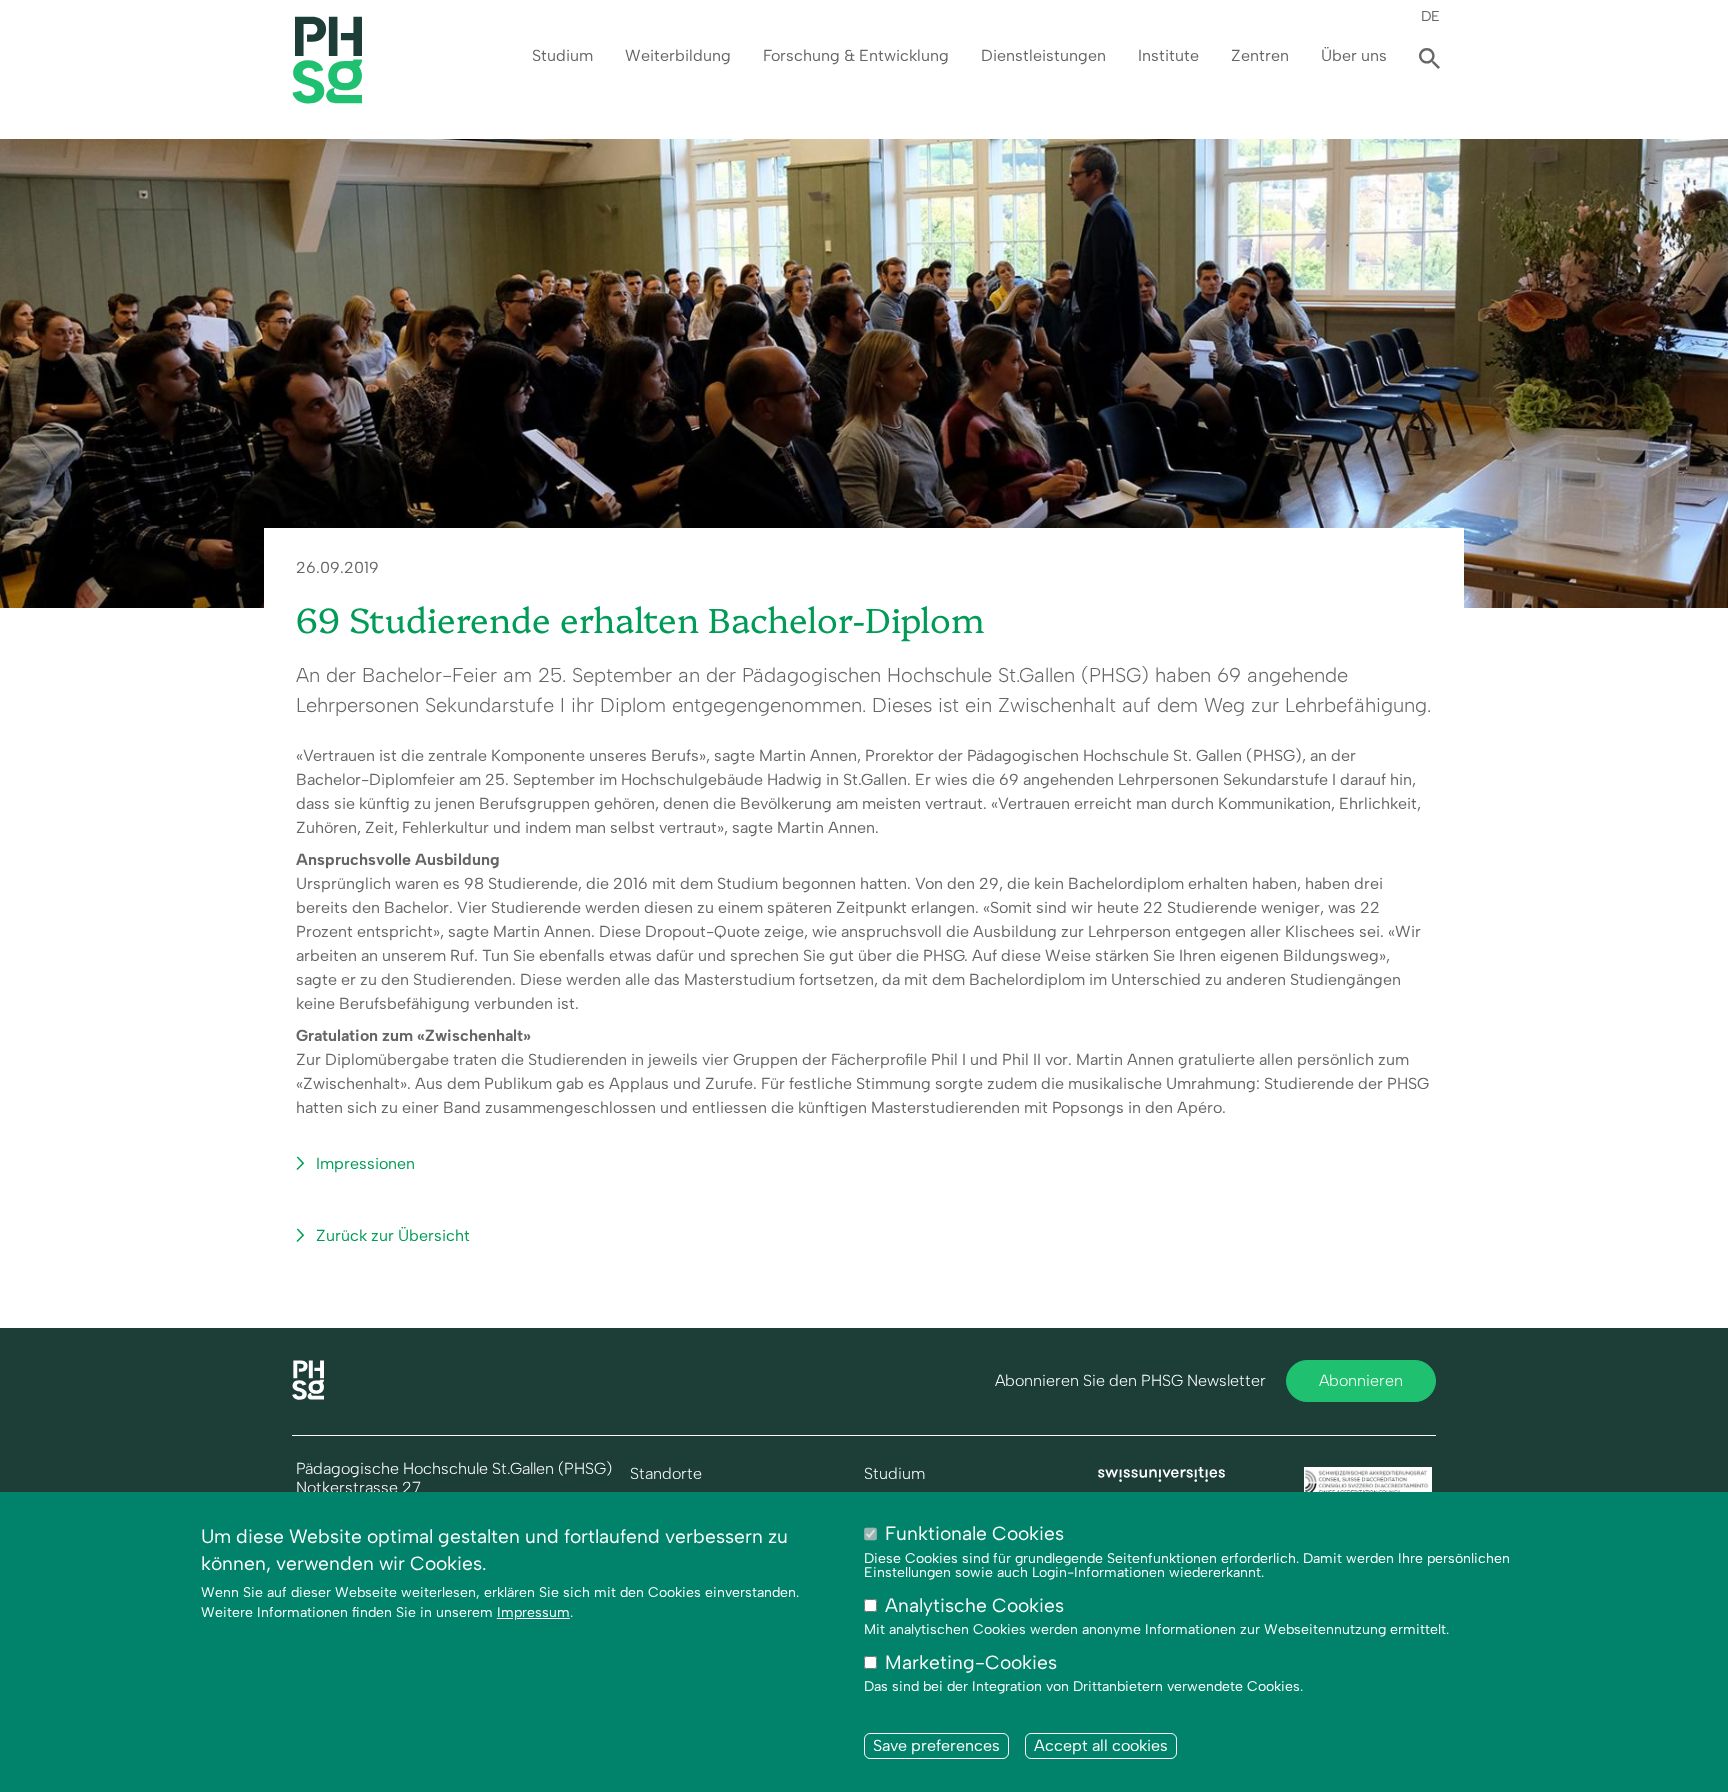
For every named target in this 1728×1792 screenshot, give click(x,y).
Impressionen (365, 1163)
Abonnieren (1361, 1380)
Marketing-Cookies (971, 1662)
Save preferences (936, 1746)
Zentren (1260, 55)
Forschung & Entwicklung (856, 55)
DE (1430, 16)
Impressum (533, 1612)
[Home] (308, 1394)
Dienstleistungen (1043, 55)
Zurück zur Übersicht (393, 1235)
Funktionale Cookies (974, 1533)
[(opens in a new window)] (1162, 1476)
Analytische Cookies (974, 1605)
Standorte (666, 1474)
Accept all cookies (1101, 1746)
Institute (1168, 55)
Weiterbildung (678, 55)
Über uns (1354, 55)
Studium (562, 55)
